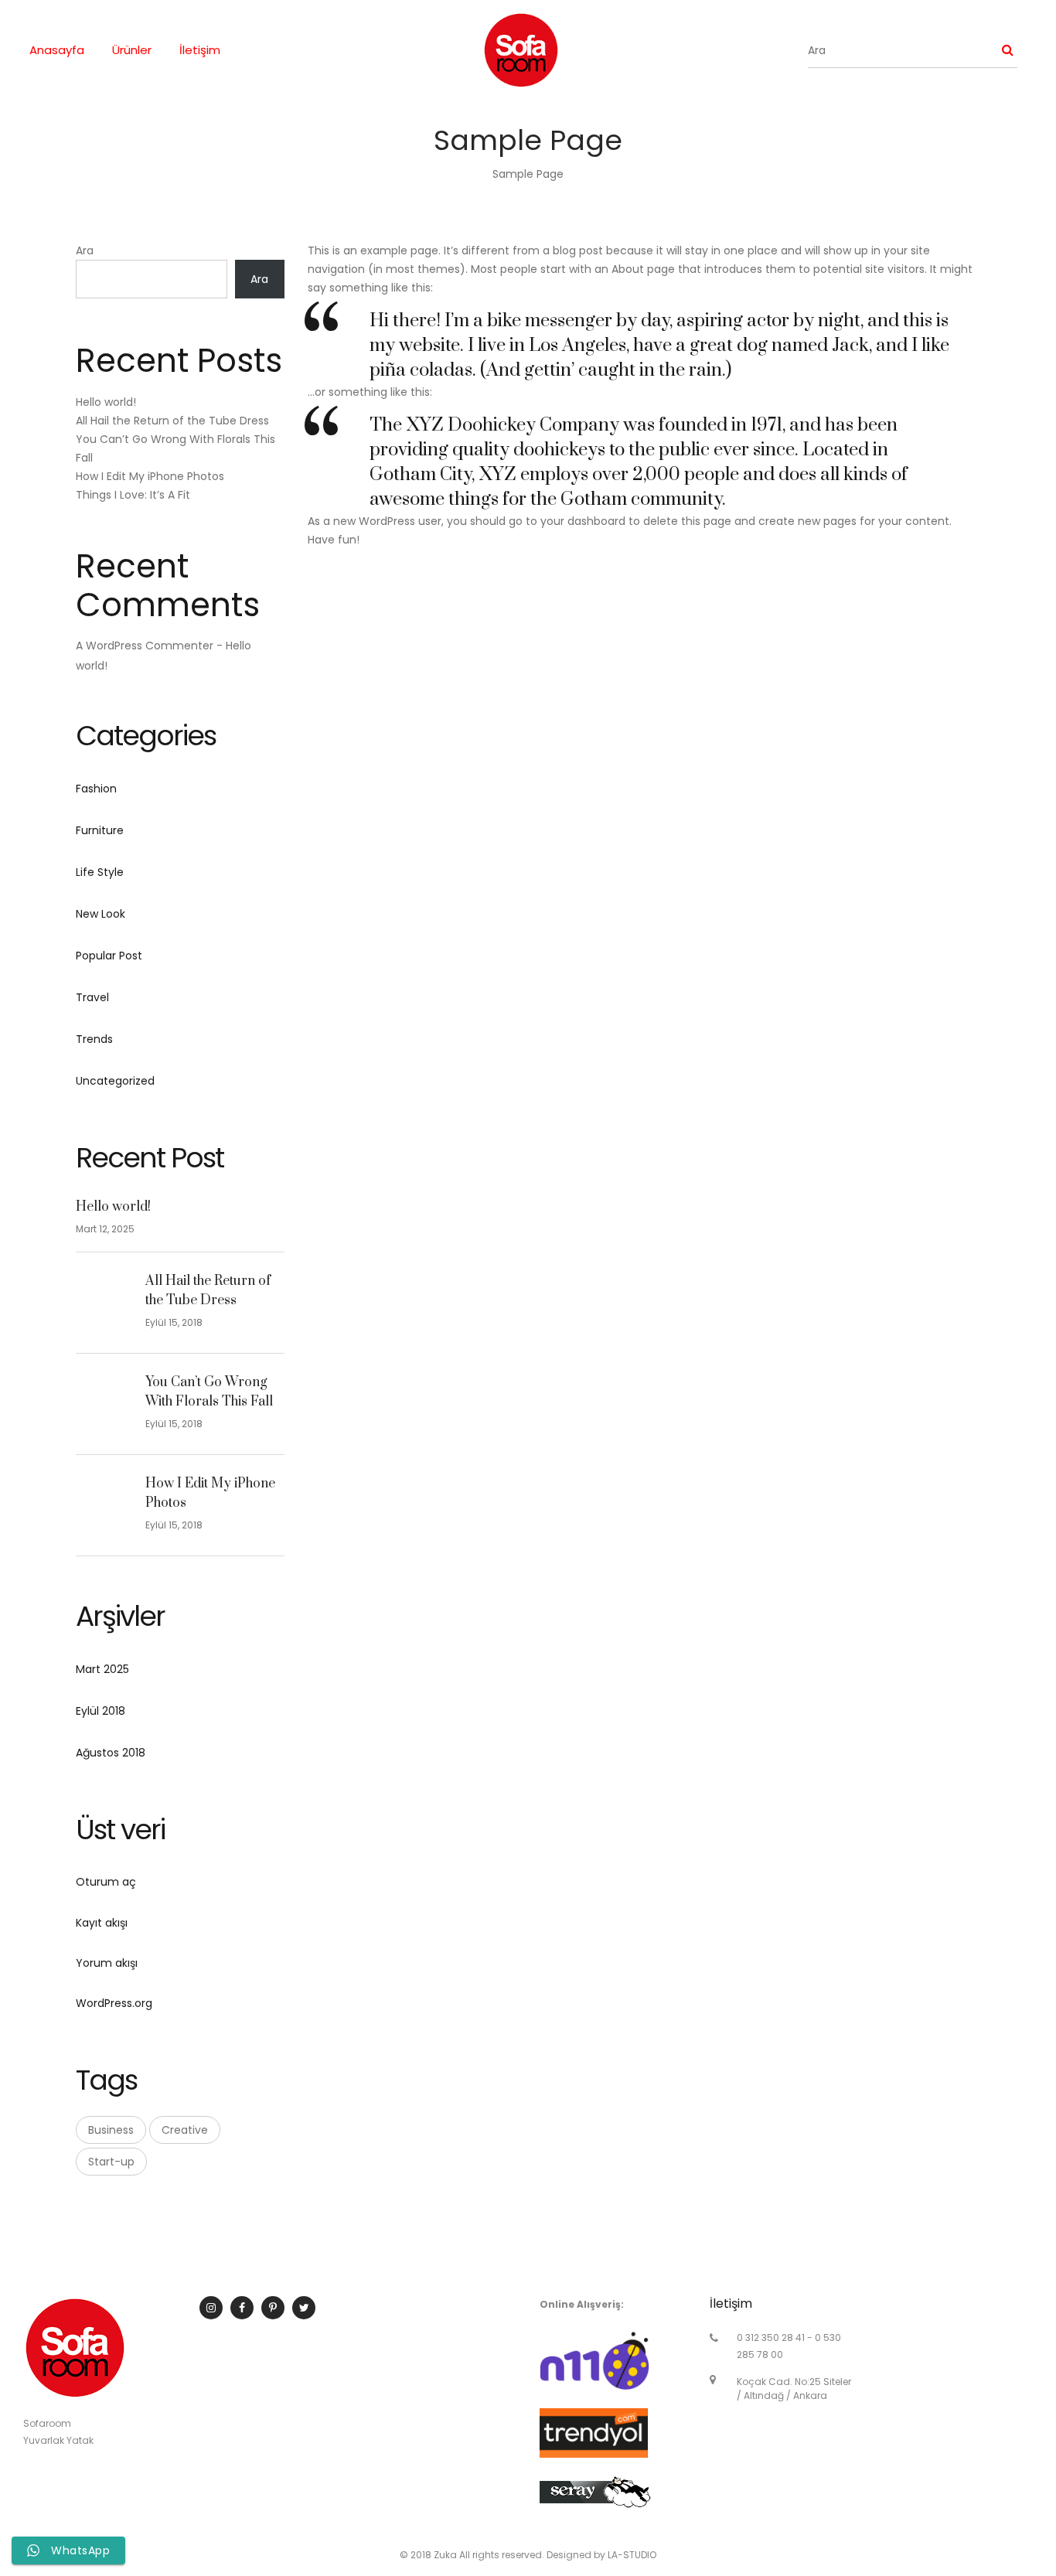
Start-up (111, 2162)
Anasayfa (57, 50)
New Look (100, 914)
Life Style (100, 872)
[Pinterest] (273, 2308)
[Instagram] (211, 2308)
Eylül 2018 (100, 1711)
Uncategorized (115, 1081)
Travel (92, 997)
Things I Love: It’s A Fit (133, 495)
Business (111, 2130)
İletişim (200, 50)
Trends (94, 1039)
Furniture (100, 830)
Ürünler (132, 50)
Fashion (96, 789)
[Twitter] (304, 2308)
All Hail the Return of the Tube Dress (172, 421)
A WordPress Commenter (145, 646)
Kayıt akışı (102, 1923)
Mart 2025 (102, 1669)
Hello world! (106, 402)
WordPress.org (114, 2003)
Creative (185, 2130)
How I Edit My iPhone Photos (150, 476)
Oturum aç (106, 1882)
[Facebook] (242, 2308)
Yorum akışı (107, 1963)
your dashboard (583, 521)
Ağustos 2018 (111, 1753)
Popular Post (109, 956)
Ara (85, 250)
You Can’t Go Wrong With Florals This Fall (209, 1392)
